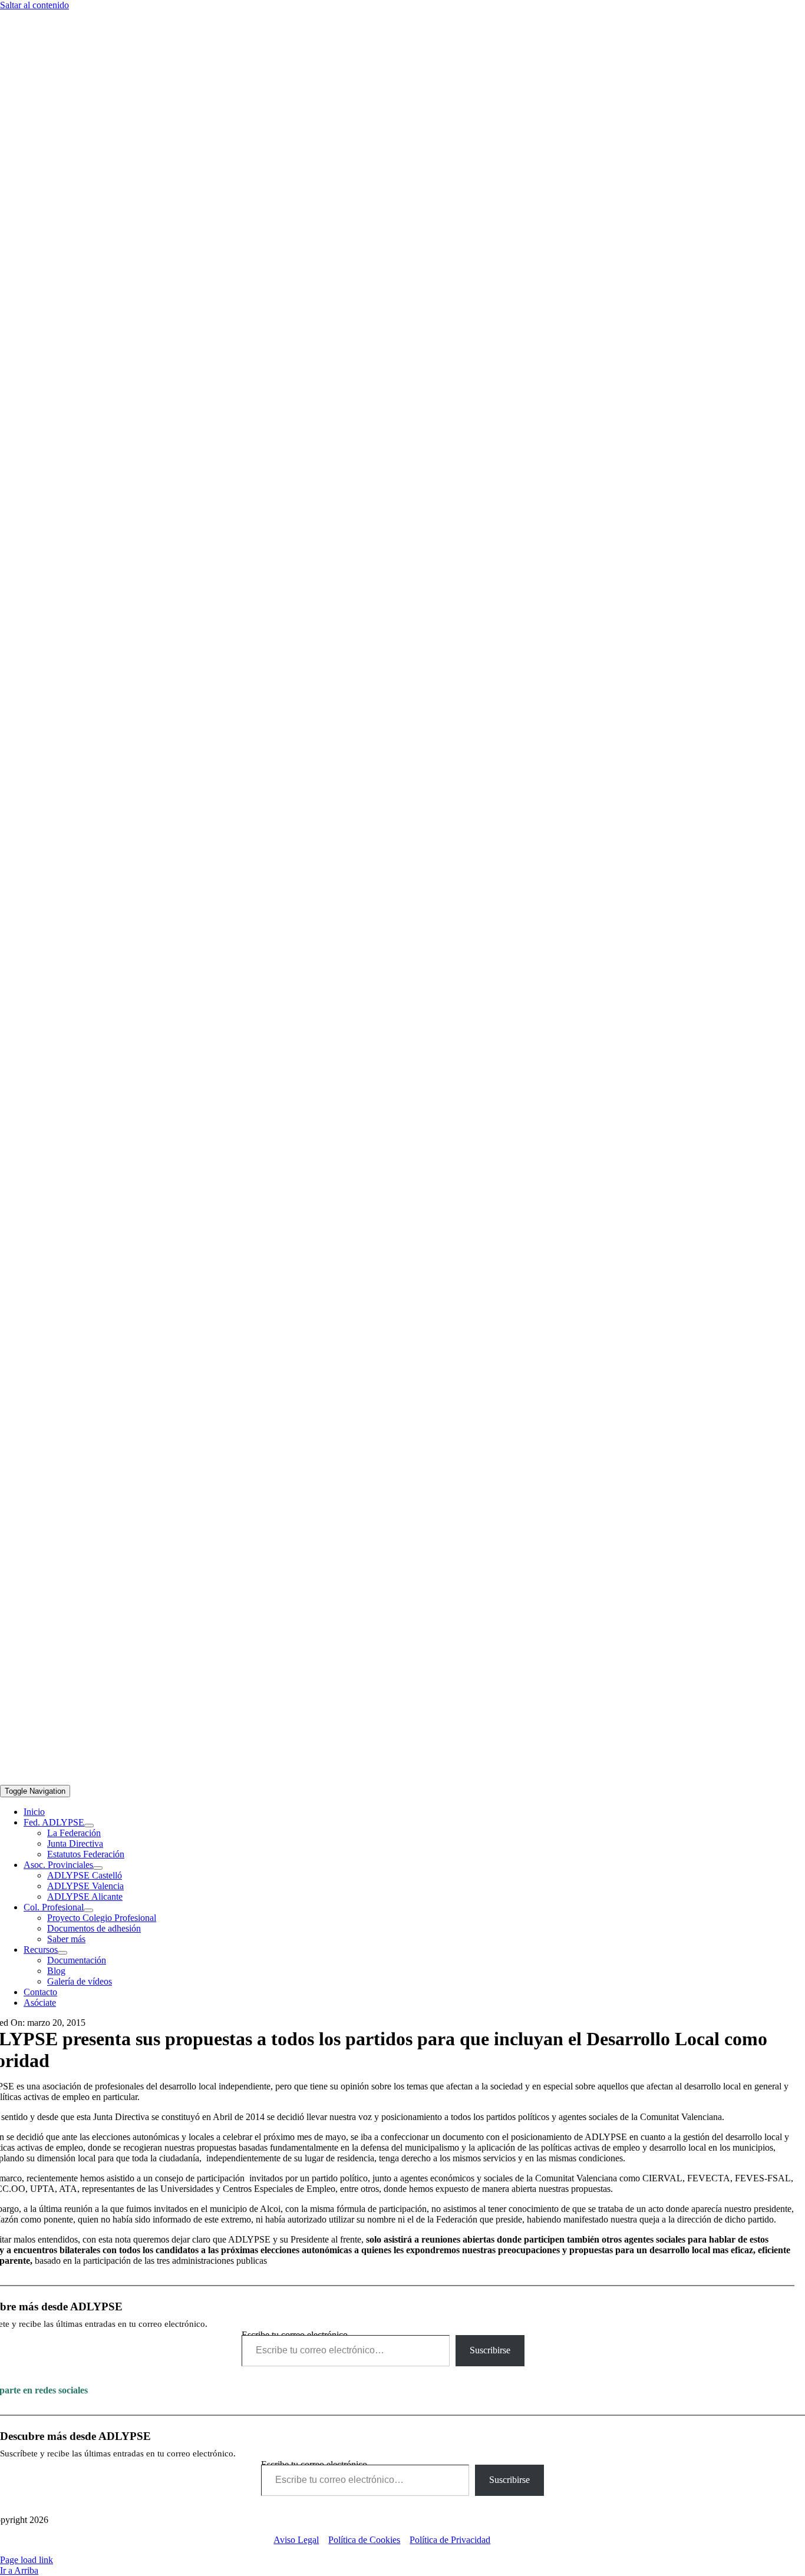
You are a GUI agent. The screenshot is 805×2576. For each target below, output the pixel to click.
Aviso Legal (296, 2540)
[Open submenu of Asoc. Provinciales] (98, 1868)
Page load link (27, 2560)
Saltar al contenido (34, 5)
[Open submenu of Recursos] (62, 1953)
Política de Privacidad (450, 2540)
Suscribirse (490, 2350)
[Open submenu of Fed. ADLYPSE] (89, 1826)
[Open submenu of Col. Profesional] (88, 1910)
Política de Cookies (364, 2540)
